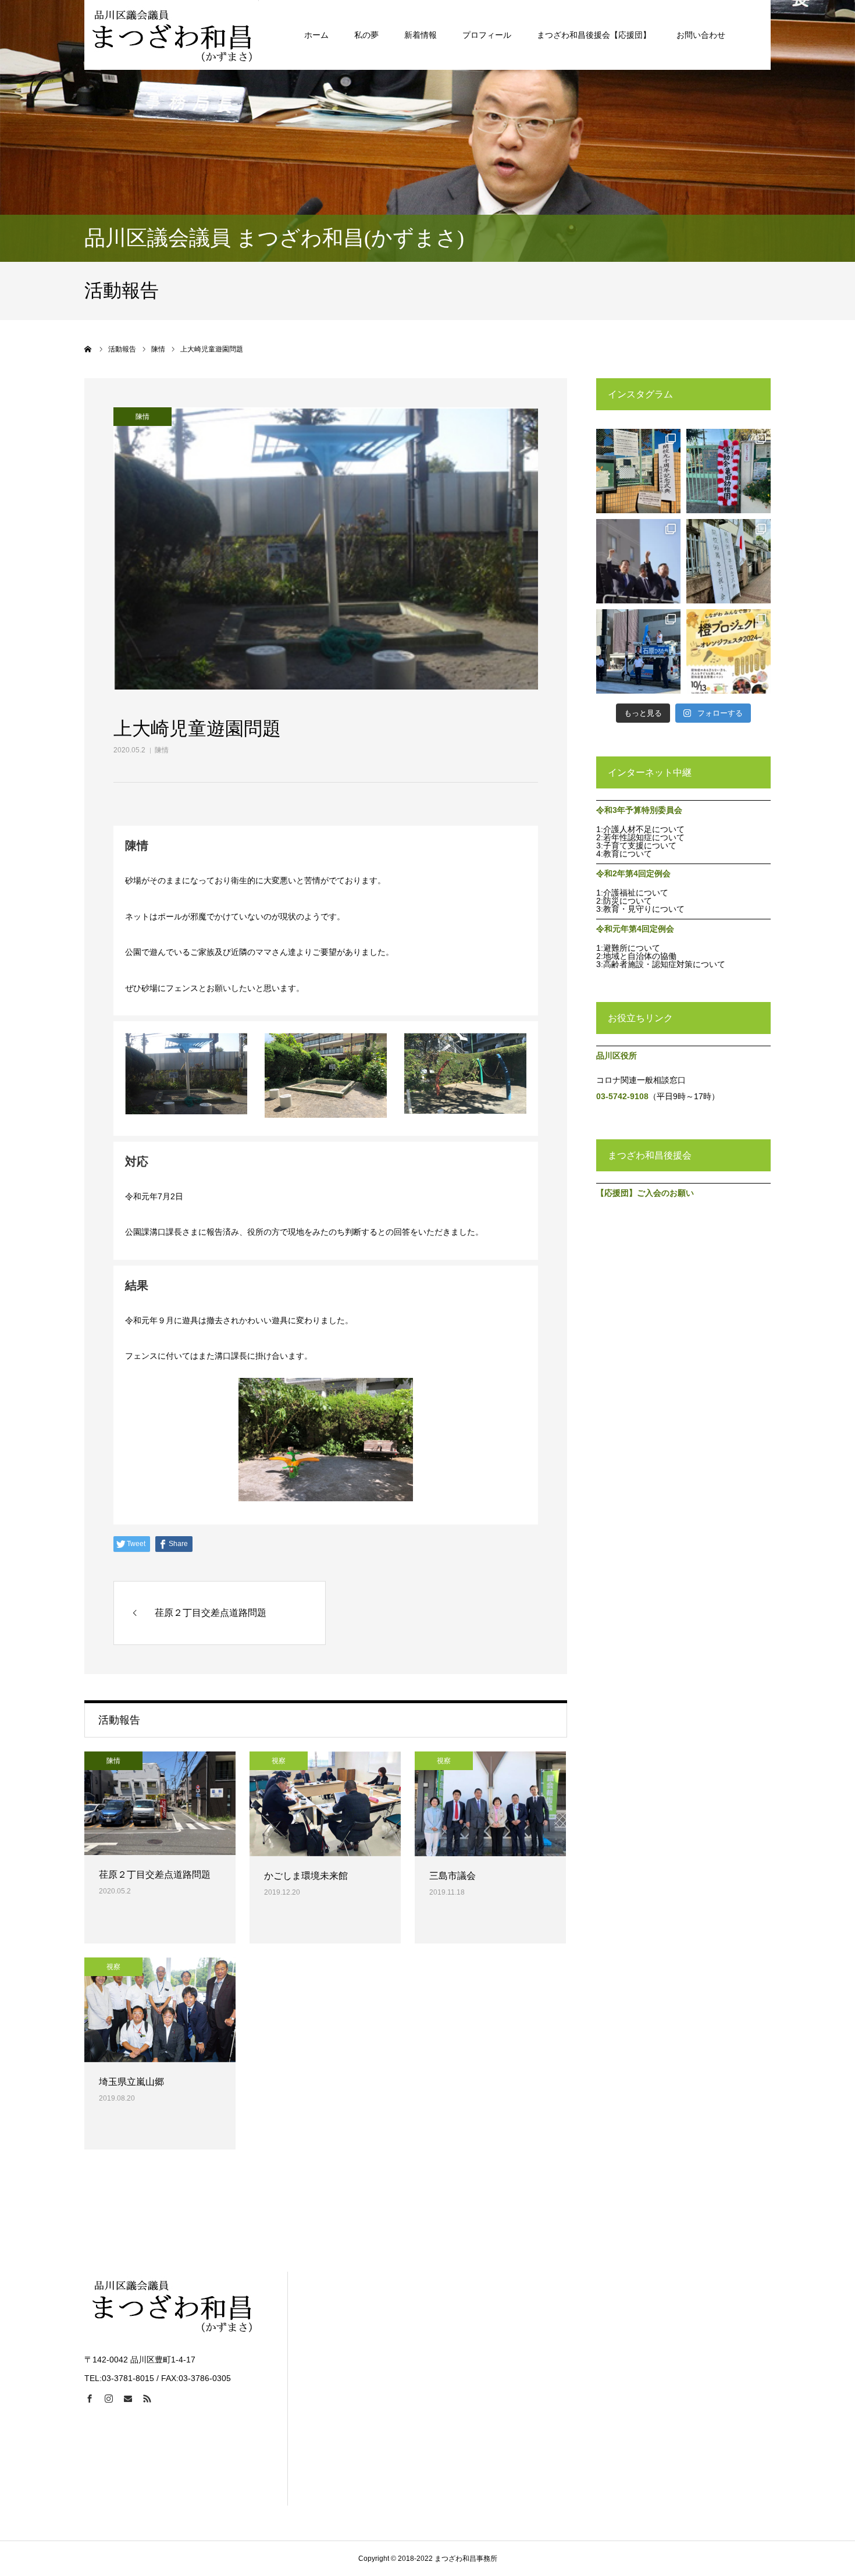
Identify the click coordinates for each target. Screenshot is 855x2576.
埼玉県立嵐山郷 (131, 2082)
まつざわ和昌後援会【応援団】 (594, 35)
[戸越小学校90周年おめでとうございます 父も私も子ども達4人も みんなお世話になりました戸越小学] (728, 561)
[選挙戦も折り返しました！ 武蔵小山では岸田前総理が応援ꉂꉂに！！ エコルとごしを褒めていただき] (638, 561)
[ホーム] (88, 349)
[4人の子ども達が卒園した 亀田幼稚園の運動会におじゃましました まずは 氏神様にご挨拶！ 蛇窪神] (728, 471)
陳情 (162, 750)
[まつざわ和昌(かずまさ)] (172, 35)
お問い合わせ (701, 35)
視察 (279, 1761)
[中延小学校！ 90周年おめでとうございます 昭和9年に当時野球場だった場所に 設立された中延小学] (638, 471)
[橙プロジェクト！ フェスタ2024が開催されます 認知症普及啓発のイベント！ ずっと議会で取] (728, 651)
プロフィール (487, 35)
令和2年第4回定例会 (633, 873)
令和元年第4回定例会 (635, 929)
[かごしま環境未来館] (325, 1804)
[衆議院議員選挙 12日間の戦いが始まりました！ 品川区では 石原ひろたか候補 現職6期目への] (638, 651)
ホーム (316, 35)
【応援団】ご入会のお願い (645, 1193)
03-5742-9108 (622, 1096)
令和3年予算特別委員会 (639, 810)
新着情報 (421, 35)
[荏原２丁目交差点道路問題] (160, 1803)
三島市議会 (453, 1876)
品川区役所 (617, 1056)
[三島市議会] (490, 1804)
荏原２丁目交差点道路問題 (155, 1875)
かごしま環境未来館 (306, 1876)
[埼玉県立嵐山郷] (160, 2010)
